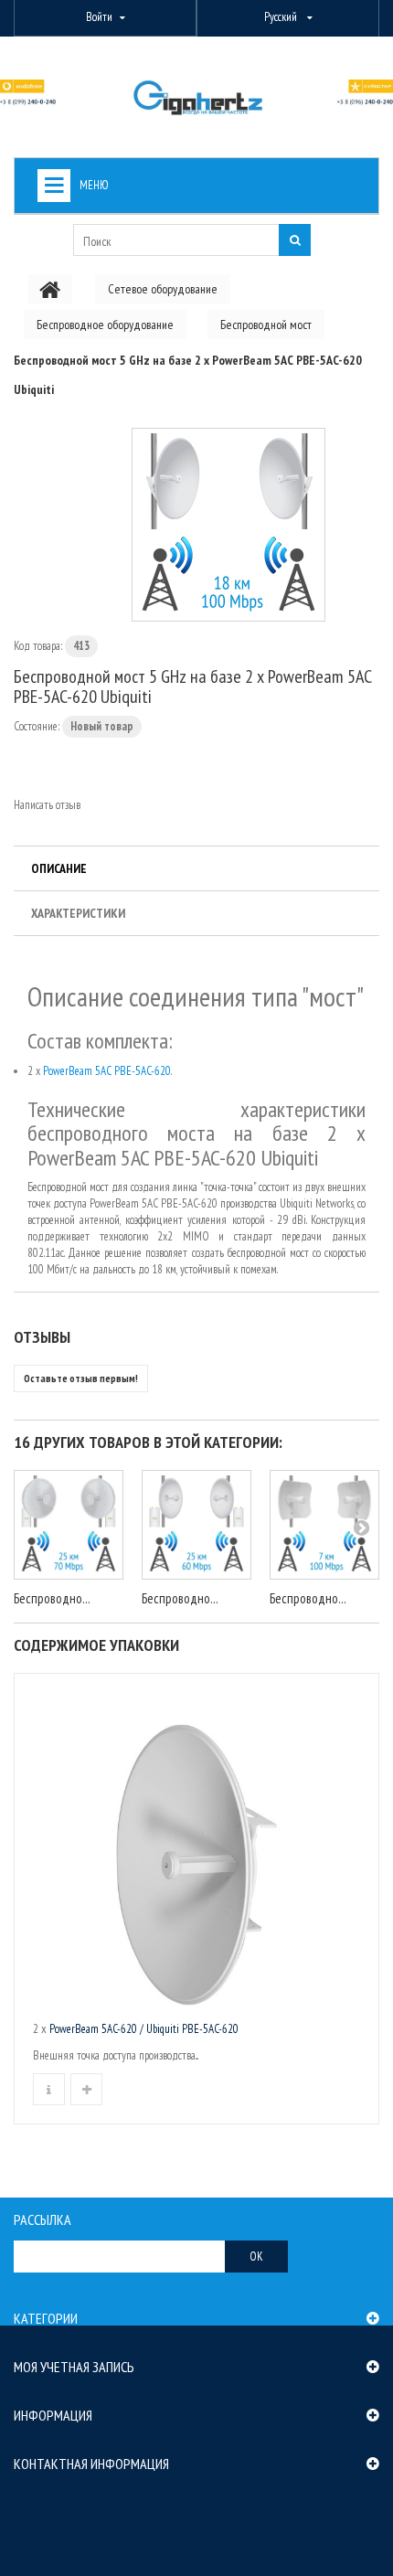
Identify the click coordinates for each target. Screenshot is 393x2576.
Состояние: (37, 726)
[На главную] (50, 289)
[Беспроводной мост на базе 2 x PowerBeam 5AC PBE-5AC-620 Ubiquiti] (228, 525)
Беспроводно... (52, 1598)
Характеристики (78, 913)
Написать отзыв (47, 805)
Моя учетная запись (74, 2367)
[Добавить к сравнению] (86, 2089)
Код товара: (38, 646)
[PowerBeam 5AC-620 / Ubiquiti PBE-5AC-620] (196, 1851)
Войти (99, 17)
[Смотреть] (49, 2089)
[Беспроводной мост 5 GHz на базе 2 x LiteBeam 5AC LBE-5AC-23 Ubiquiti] (324, 1525)
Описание (59, 868)
